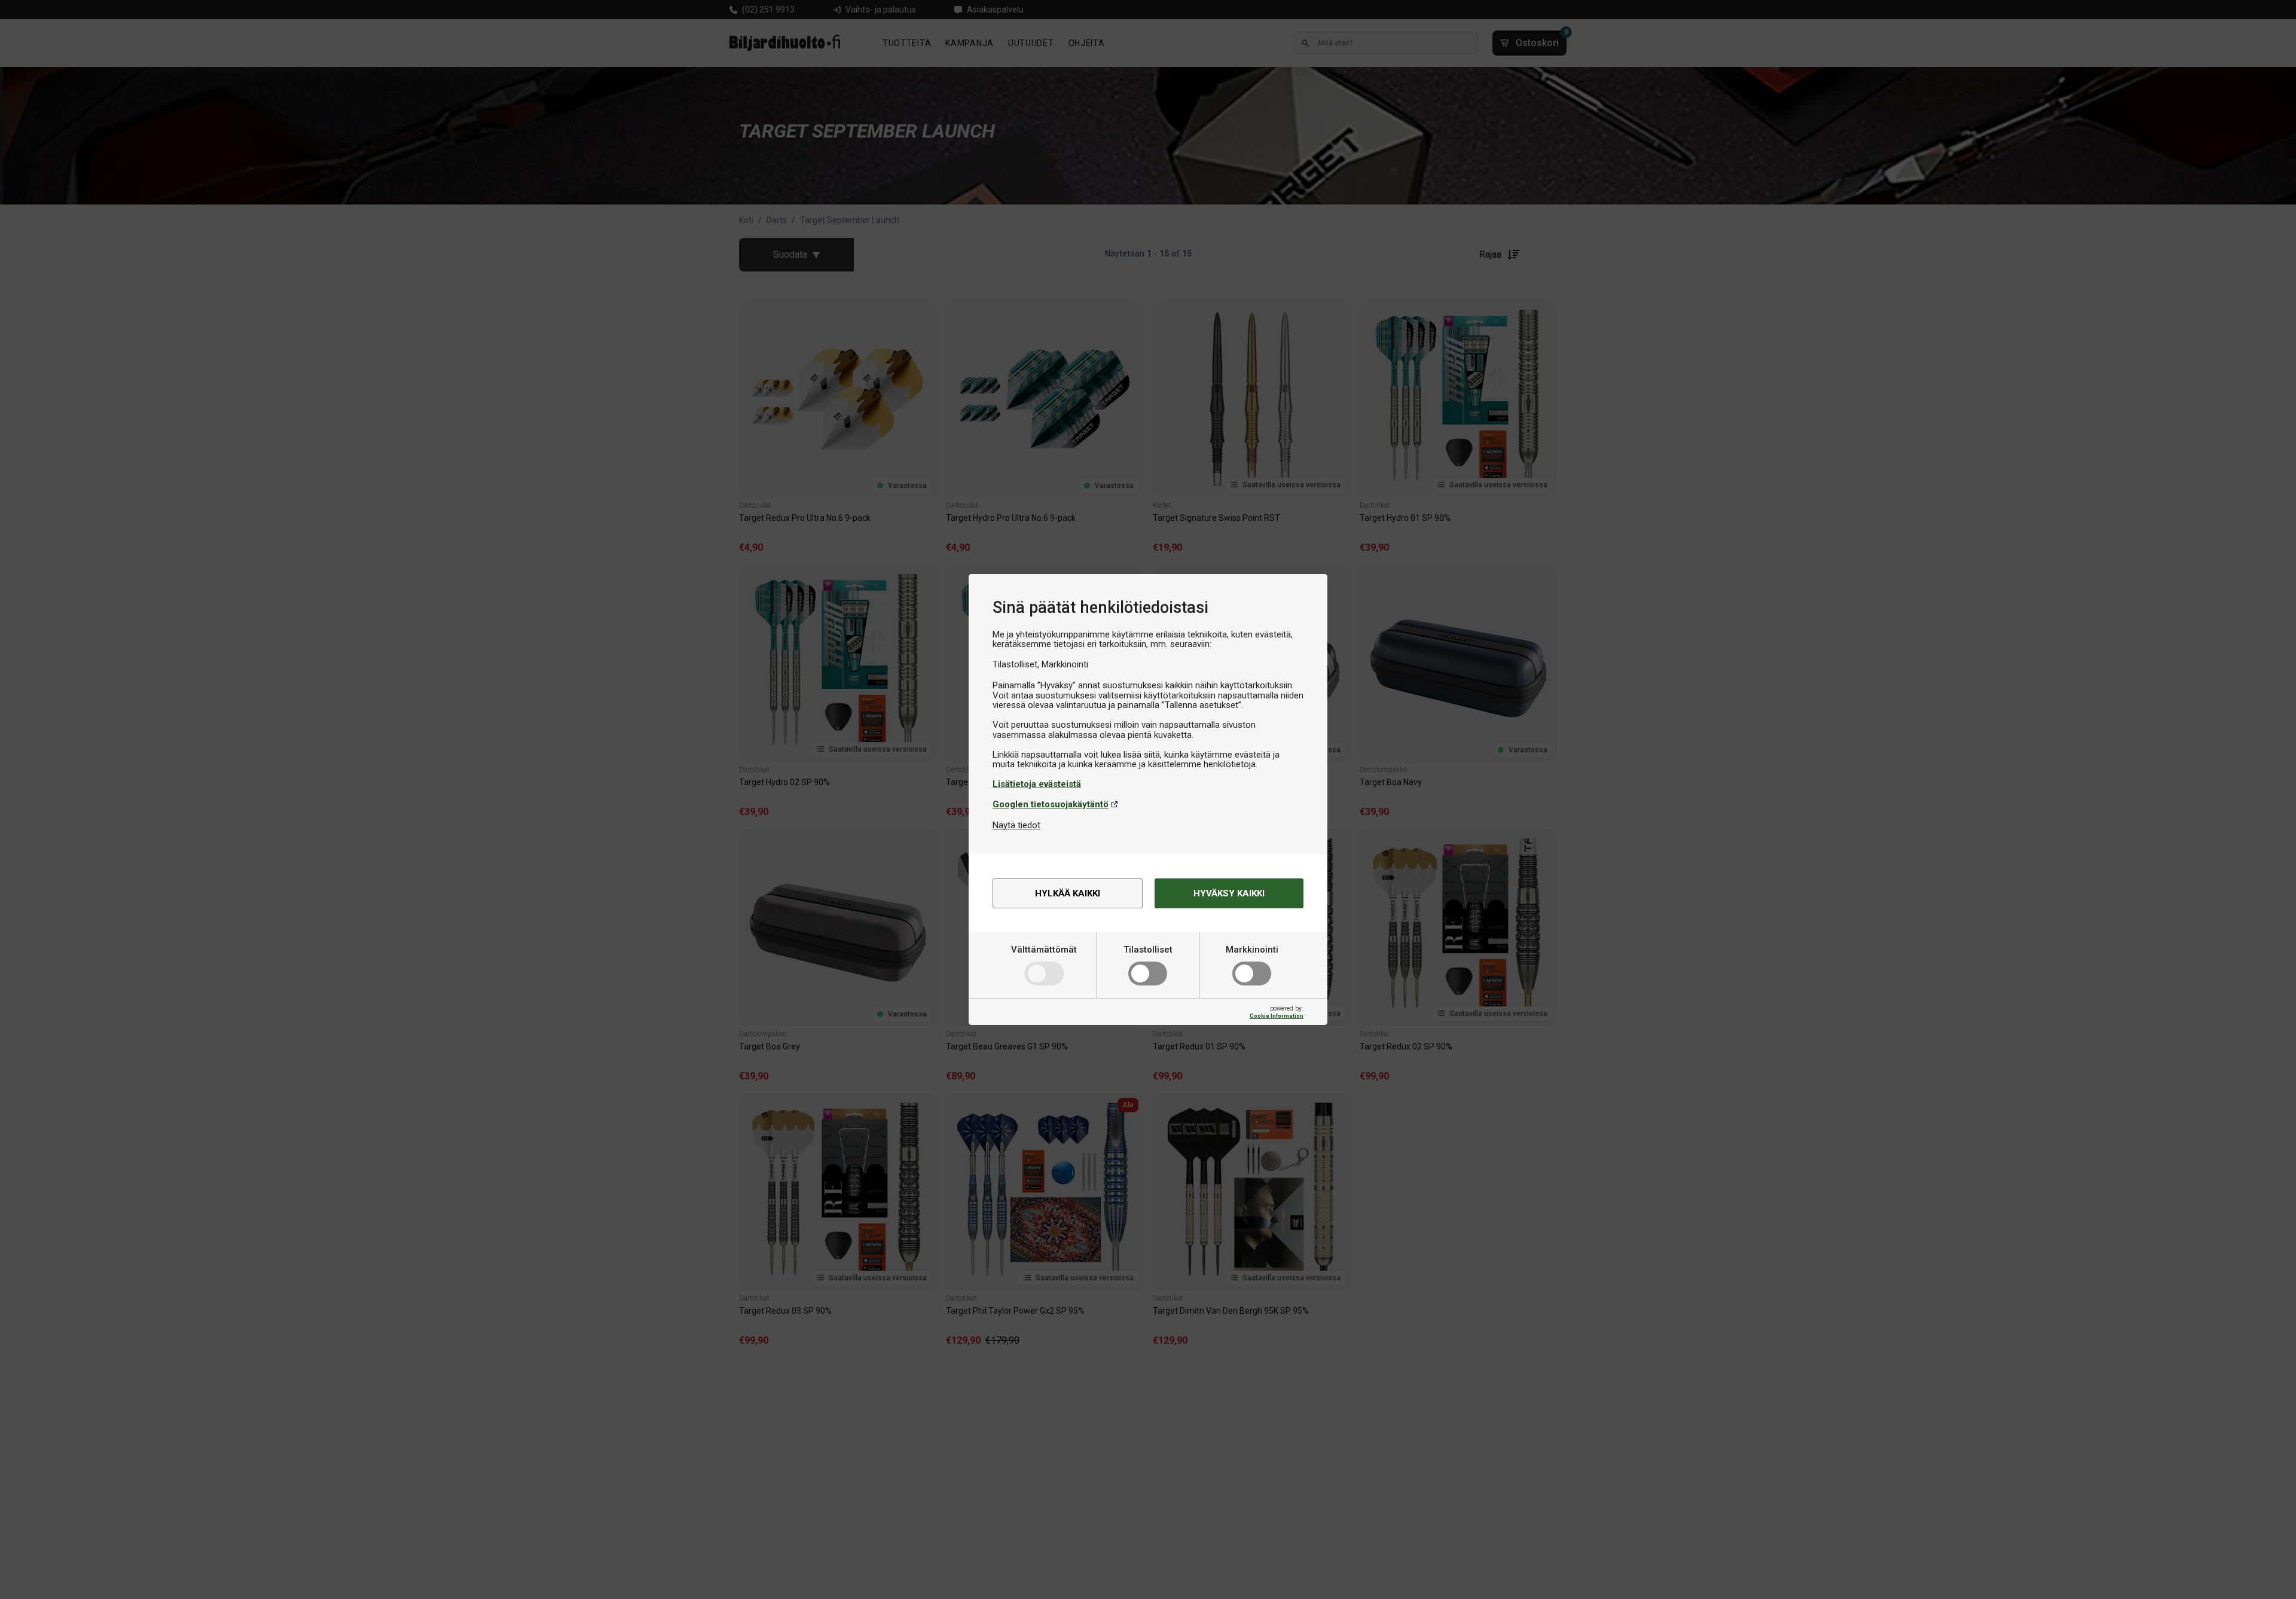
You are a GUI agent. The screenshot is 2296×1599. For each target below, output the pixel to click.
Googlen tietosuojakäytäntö (1051, 804)
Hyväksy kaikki (1229, 893)
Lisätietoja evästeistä (1037, 784)
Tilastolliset (1148, 950)
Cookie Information (1277, 1016)
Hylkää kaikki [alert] (1068, 893)
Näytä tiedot (1016, 825)
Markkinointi (1252, 950)
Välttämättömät (1044, 950)
